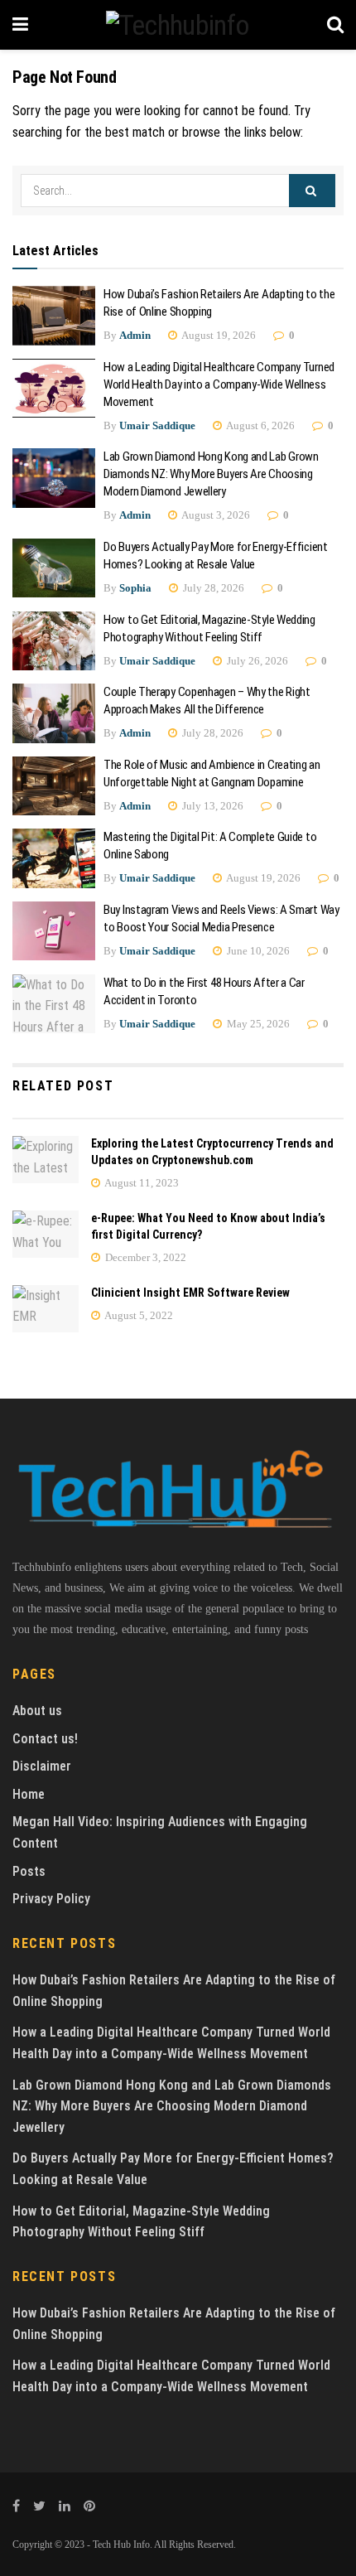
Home (29, 1794)
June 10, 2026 (257, 951)
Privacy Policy (51, 1899)
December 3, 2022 (144, 1257)
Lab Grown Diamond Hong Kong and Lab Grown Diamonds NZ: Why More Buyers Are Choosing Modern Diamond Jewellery (211, 474)
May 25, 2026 (257, 1024)
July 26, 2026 (256, 661)
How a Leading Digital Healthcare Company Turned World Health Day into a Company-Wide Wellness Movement (219, 384)
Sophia (135, 588)
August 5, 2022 (138, 1315)
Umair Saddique (157, 425)
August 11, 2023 (141, 1183)
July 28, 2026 (212, 588)
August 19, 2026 (218, 335)
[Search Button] (312, 191)
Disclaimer (42, 1766)
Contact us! (45, 1739)
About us (37, 1711)
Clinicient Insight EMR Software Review (190, 1293)
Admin (135, 335)
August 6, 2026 (260, 425)
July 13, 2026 (212, 806)
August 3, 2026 (215, 515)
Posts (29, 1871)
